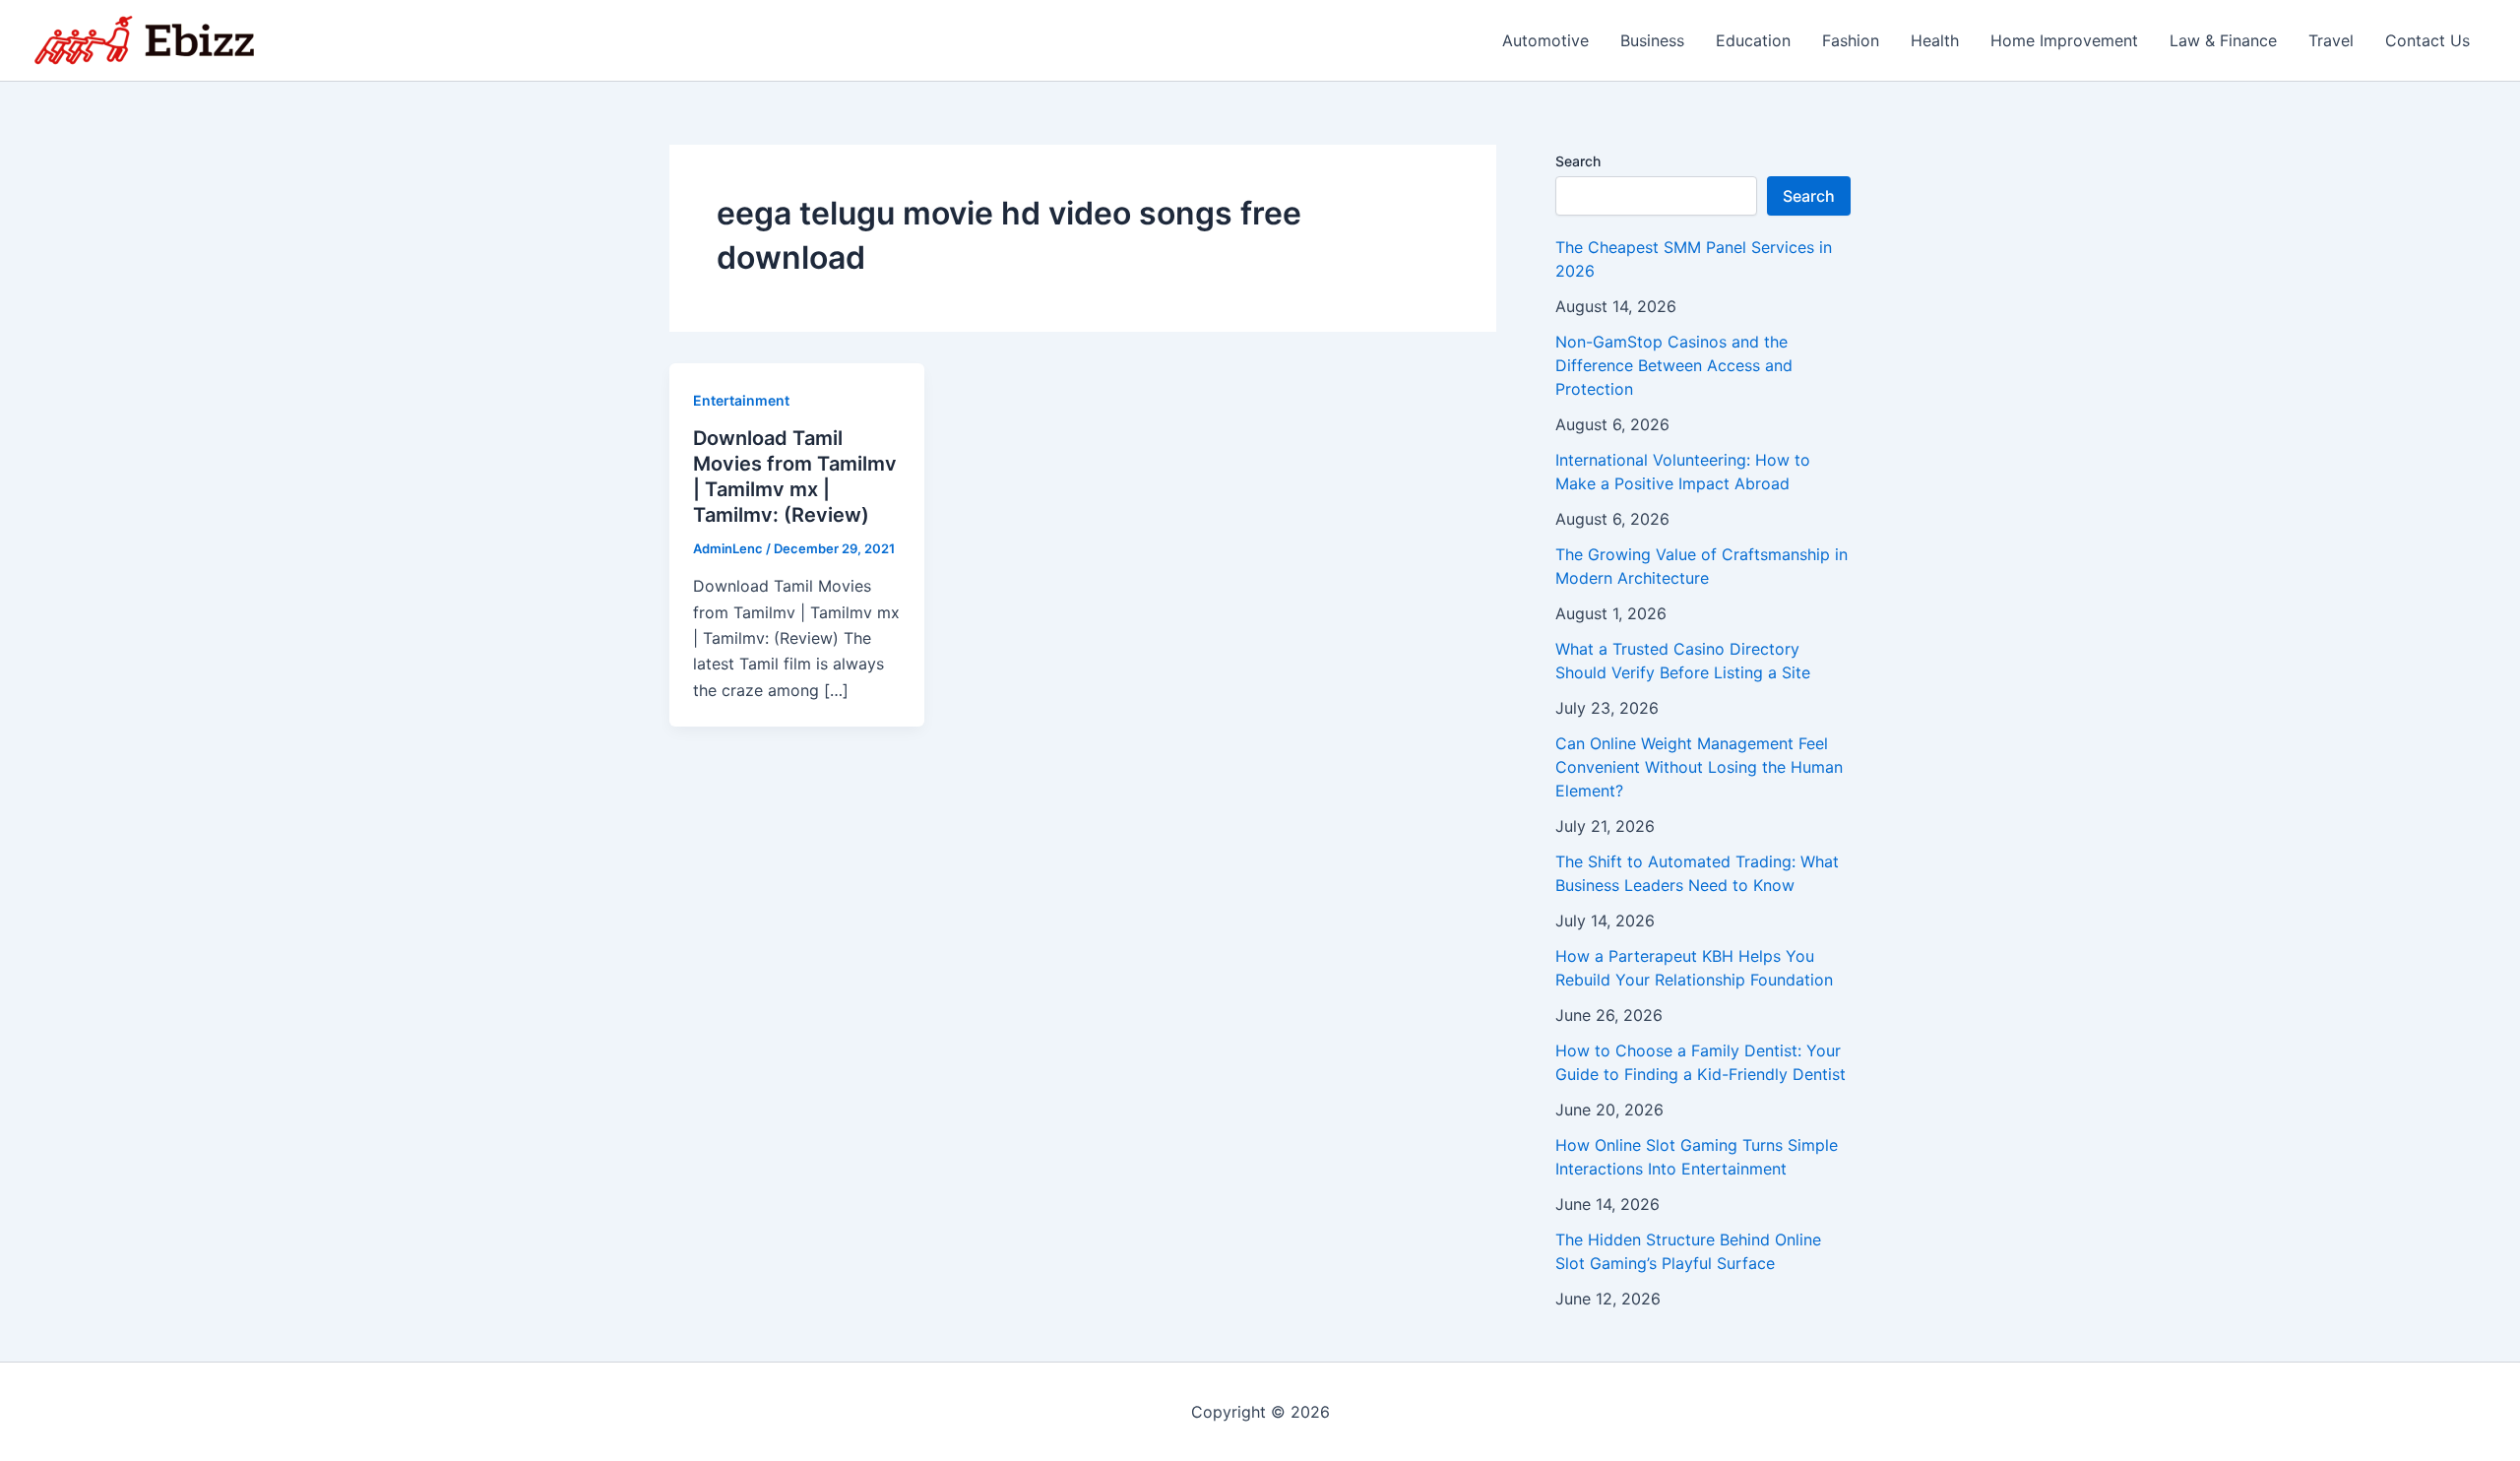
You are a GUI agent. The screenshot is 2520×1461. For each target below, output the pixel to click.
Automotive (1545, 40)
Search (1578, 161)
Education (1753, 40)
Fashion (1851, 40)
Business (1652, 40)
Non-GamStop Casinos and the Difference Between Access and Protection (1674, 365)
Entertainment (741, 400)
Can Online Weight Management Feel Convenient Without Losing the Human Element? (1699, 767)
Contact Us (2427, 40)
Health (1935, 40)
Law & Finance (2223, 40)
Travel (2331, 40)
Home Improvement (2064, 40)
